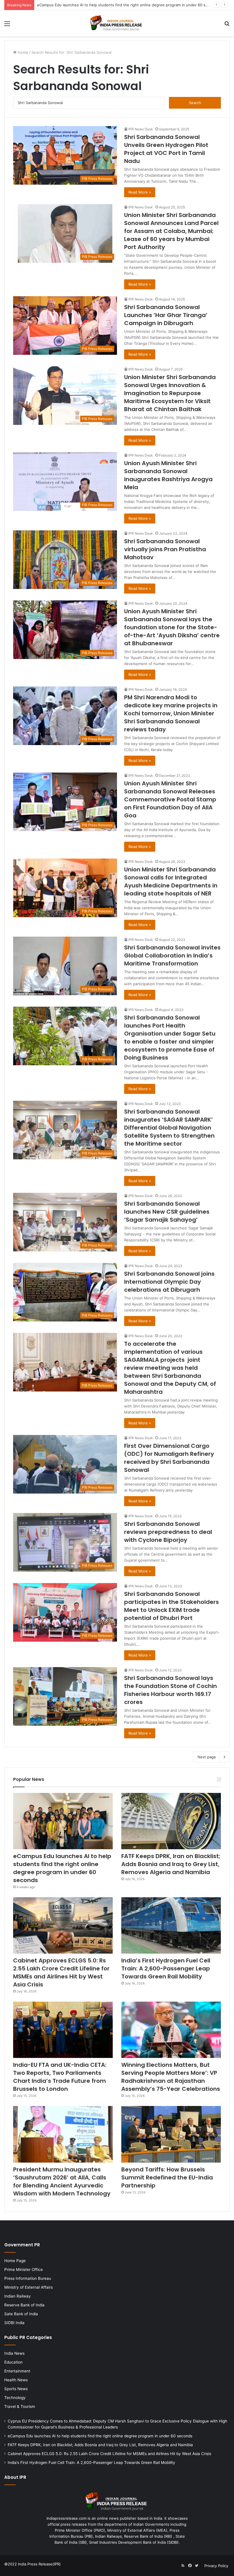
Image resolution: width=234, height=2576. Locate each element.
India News (14, 2353)
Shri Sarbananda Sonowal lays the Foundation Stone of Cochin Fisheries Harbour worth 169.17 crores (171, 1690)
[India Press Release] (117, 23)
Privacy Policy (216, 2566)
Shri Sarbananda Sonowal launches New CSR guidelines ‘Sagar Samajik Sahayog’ (167, 1212)
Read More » (140, 192)
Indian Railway (18, 2296)
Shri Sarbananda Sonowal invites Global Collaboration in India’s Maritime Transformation (172, 955)
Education (13, 2362)
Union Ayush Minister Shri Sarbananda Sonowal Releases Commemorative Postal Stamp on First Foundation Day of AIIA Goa (170, 799)
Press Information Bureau (28, 2278)
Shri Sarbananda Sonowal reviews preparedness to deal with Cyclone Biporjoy (168, 1532)
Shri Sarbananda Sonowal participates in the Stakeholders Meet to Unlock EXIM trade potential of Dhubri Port (172, 1606)
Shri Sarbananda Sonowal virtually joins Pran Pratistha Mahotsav (165, 549)
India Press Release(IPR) (39, 2564)
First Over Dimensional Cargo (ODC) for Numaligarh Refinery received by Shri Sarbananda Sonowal (169, 1458)
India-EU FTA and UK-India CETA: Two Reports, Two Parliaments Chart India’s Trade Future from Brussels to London (60, 2077)
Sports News (16, 2389)
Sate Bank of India (21, 2314)
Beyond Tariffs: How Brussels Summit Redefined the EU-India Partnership (167, 2177)
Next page (207, 1757)
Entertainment (17, 2371)
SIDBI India (14, 2323)
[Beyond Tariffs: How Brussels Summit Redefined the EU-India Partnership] (171, 2134)
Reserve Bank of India (24, 2305)
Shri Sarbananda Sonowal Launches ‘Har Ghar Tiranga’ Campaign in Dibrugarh (166, 315)
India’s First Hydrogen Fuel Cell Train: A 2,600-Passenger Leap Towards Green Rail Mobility (166, 1968)
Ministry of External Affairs (29, 2287)
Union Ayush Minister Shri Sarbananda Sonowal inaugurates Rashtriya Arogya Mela (168, 475)
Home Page (15, 2261)
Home (22, 52)
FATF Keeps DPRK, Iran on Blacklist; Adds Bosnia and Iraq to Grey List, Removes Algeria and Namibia (126, 5)
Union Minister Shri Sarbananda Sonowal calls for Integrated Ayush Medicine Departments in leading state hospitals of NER (171, 881)
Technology (15, 2398)
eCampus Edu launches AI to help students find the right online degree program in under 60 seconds (62, 1868)
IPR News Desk (141, 129)
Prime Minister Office (24, 2270)
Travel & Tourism (20, 2406)
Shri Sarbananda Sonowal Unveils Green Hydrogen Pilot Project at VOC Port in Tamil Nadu (166, 149)
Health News (16, 2380)
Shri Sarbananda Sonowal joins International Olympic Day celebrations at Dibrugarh (169, 1282)
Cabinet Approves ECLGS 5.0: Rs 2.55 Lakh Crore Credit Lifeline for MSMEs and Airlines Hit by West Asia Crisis (61, 1972)
